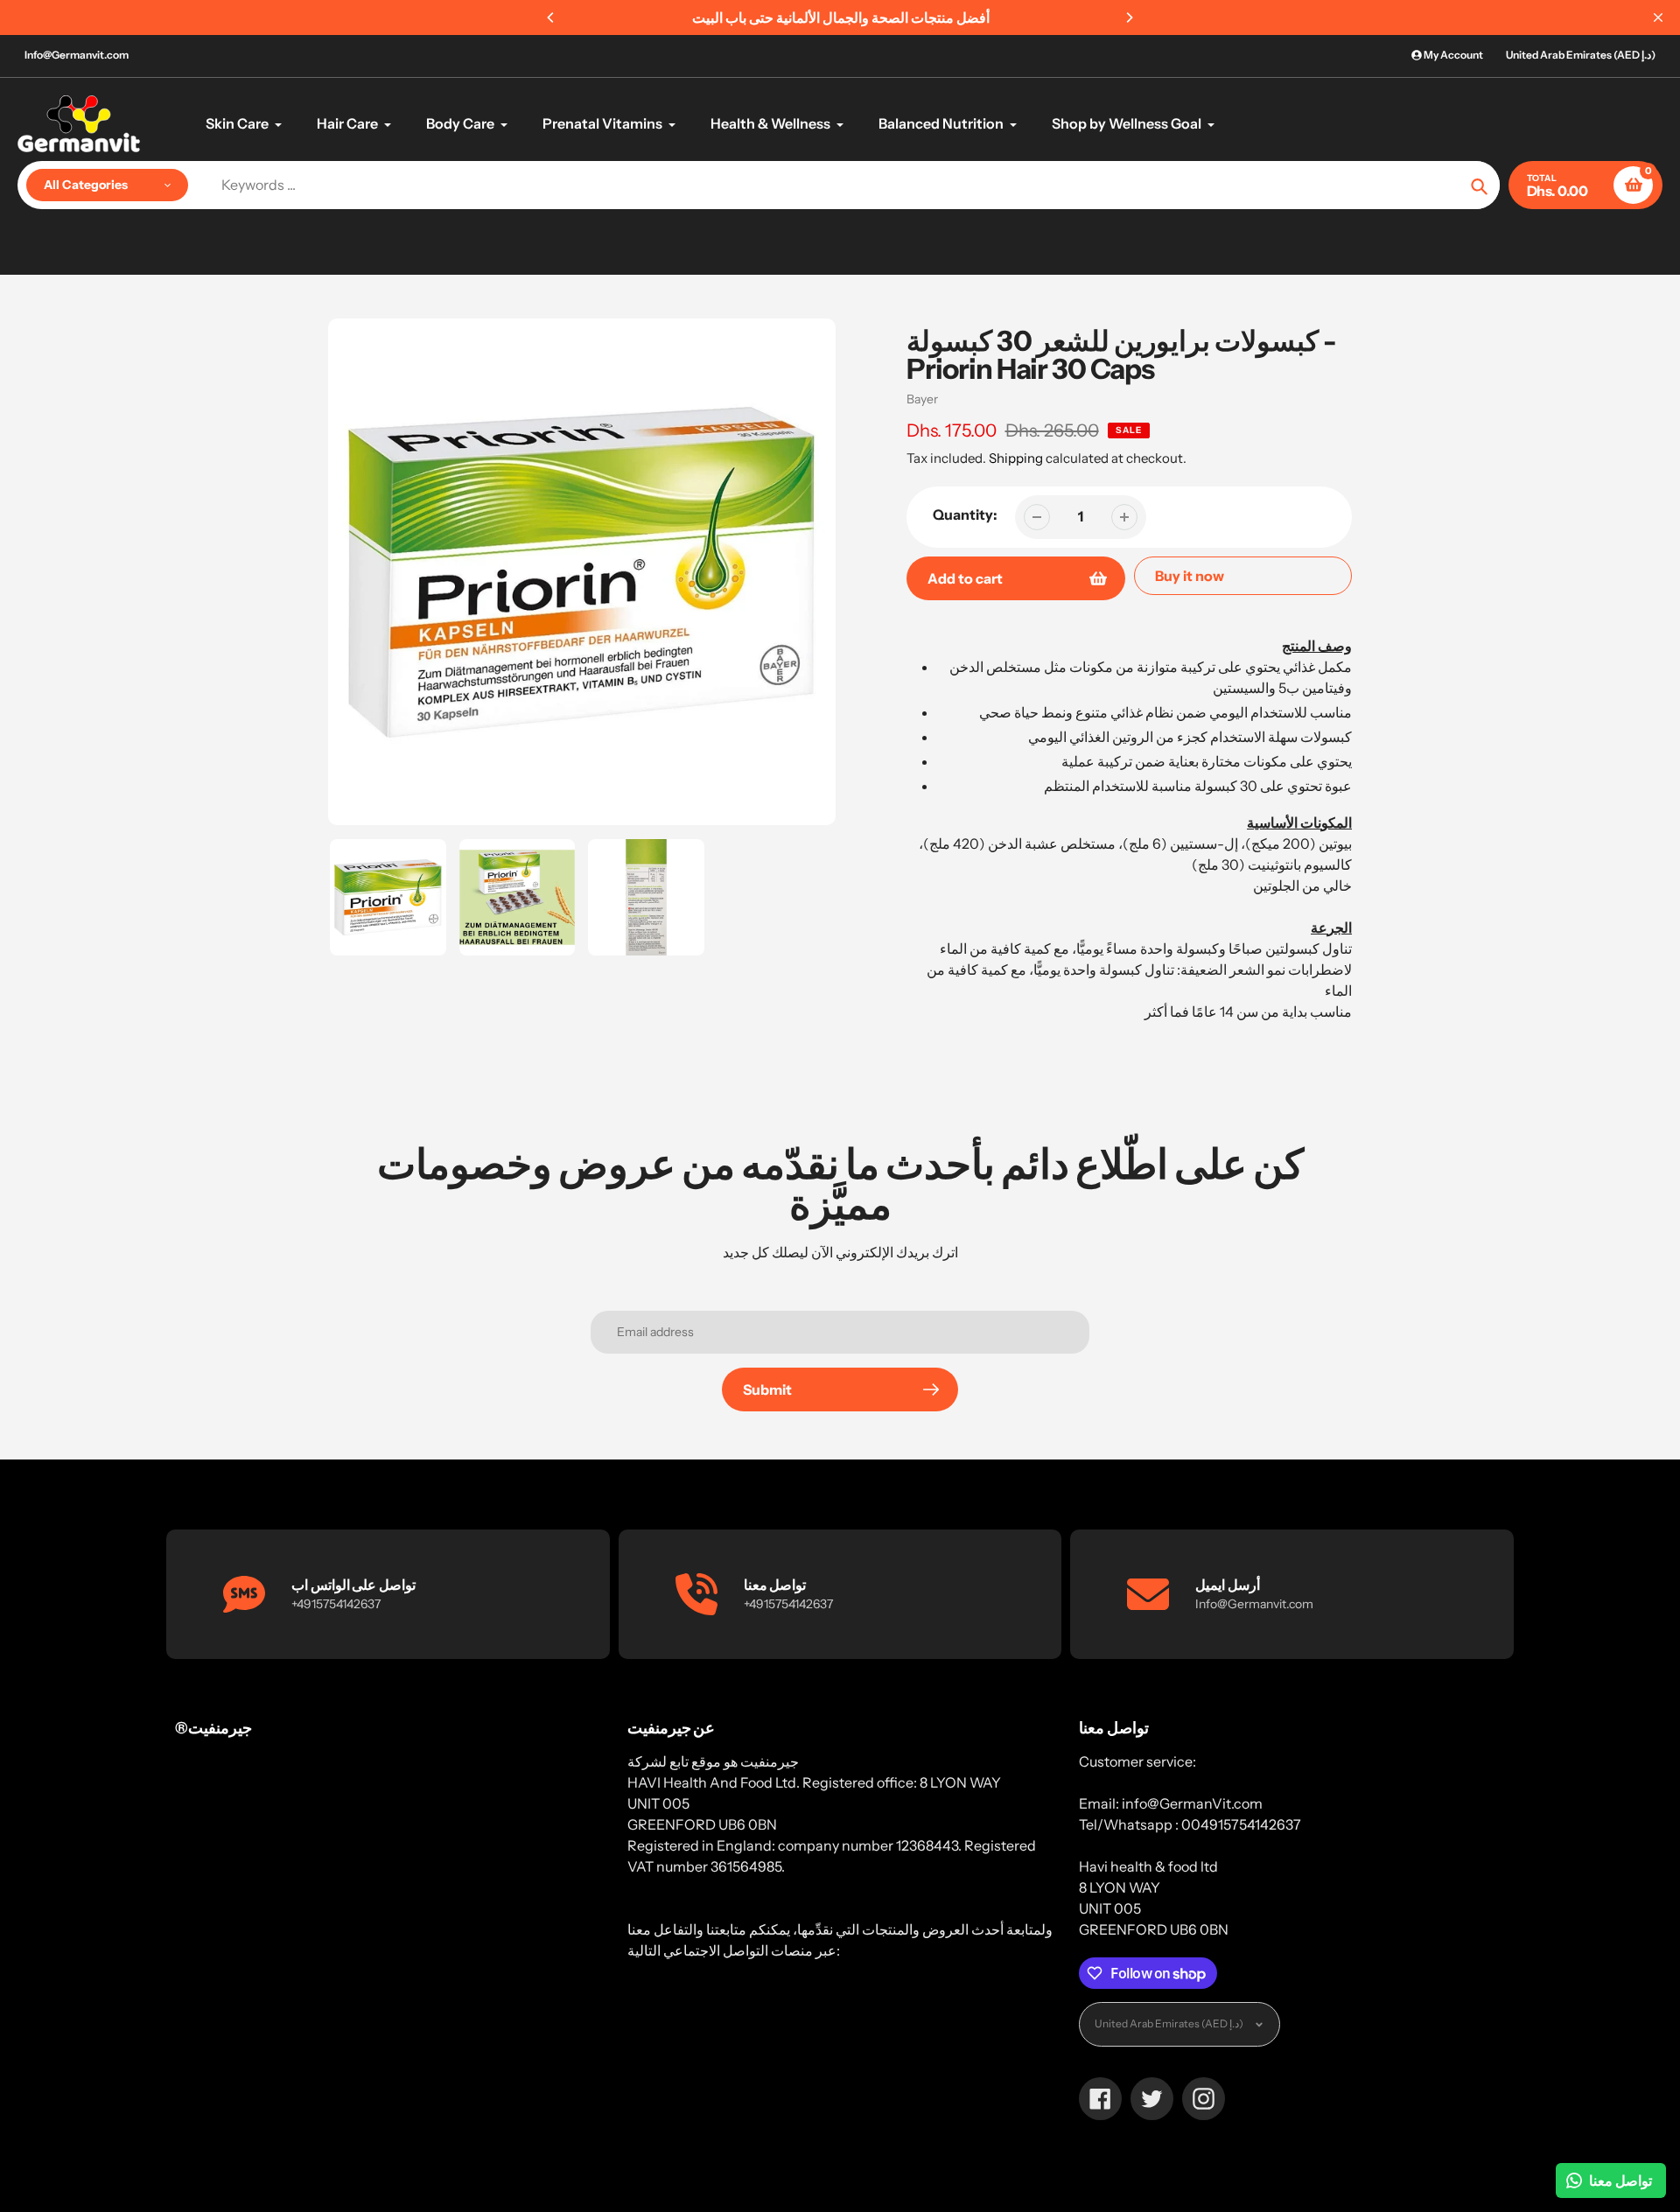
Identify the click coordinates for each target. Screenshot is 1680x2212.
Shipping (1016, 458)
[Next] (1129, 17)
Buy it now (1190, 576)
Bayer (922, 399)
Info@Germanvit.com (77, 55)
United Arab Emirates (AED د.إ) (1581, 55)
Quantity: (965, 514)
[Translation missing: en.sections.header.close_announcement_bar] (1658, 17)
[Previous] (551, 17)
